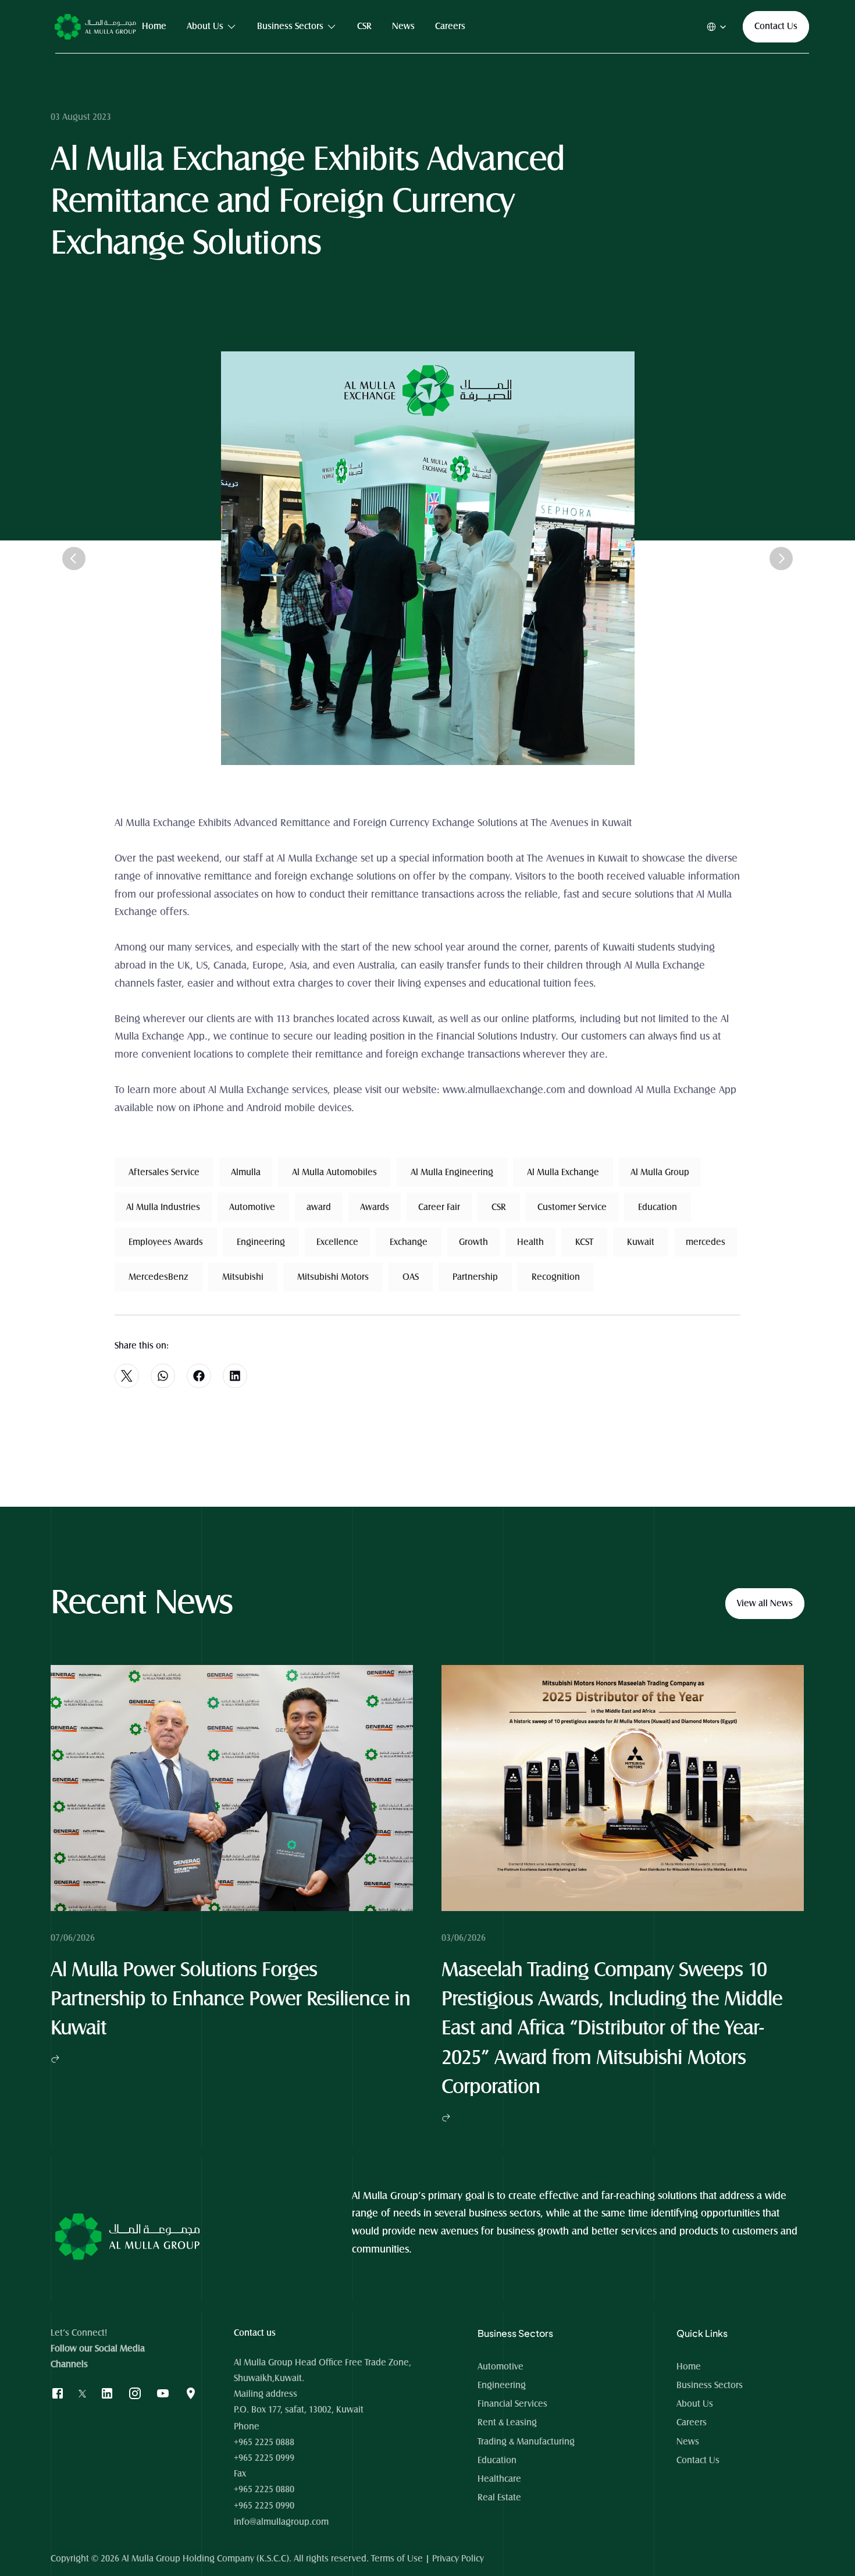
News (688, 2442)
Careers (692, 2422)
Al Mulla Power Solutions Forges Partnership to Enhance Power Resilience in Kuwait (233, 2000)
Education (497, 2460)
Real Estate (499, 2497)
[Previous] (74, 558)
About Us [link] (205, 26)
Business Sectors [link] (290, 26)
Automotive (500, 2367)
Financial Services (512, 2404)
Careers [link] (450, 26)
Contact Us (698, 2460)
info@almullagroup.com (281, 2522)
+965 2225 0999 (264, 2458)
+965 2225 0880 (264, 2489)
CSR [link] (364, 26)
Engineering (502, 2385)
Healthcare (499, 2479)
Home (690, 2367)
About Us (695, 2404)
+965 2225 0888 (264, 2442)
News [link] (403, 26)
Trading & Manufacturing (526, 2442)
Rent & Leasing (507, 2422)
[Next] (781, 558)
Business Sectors (710, 2385)
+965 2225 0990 (264, 2506)
